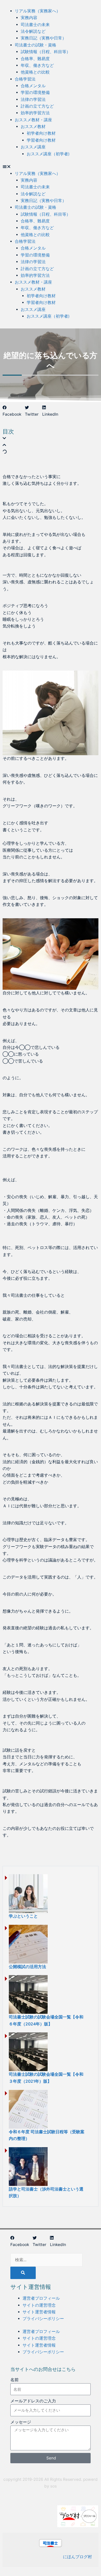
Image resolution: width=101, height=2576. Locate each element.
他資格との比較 (35, 72)
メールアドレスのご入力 (33, 2401)
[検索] (23, 2273)
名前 (15, 2380)
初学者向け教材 (41, 133)
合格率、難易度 (35, 59)
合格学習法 (25, 79)
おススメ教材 (33, 127)
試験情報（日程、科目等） (46, 52)
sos (53, 2486)
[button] (51, 167)
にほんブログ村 (77, 2557)
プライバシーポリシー (43, 2319)
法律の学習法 (33, 99)
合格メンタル (33, 86)
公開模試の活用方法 (27, 1967)
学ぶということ (23, 1916)
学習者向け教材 (41, 140)
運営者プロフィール (41, 2298)
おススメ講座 (33, 147)
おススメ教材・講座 (33, 120)
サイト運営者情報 (39, 2312)
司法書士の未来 (35, 25)
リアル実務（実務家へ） (38, 11)
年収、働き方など (37, 65)
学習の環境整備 (35, 92)
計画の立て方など (37, 106)
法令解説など (33, 31)
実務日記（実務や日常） (44, 38)
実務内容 (29, 18)
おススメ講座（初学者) (48, 154)
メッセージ (21, 2422)
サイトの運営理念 (39, 2305)
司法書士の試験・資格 (35, 45)
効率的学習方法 (35, 113)
